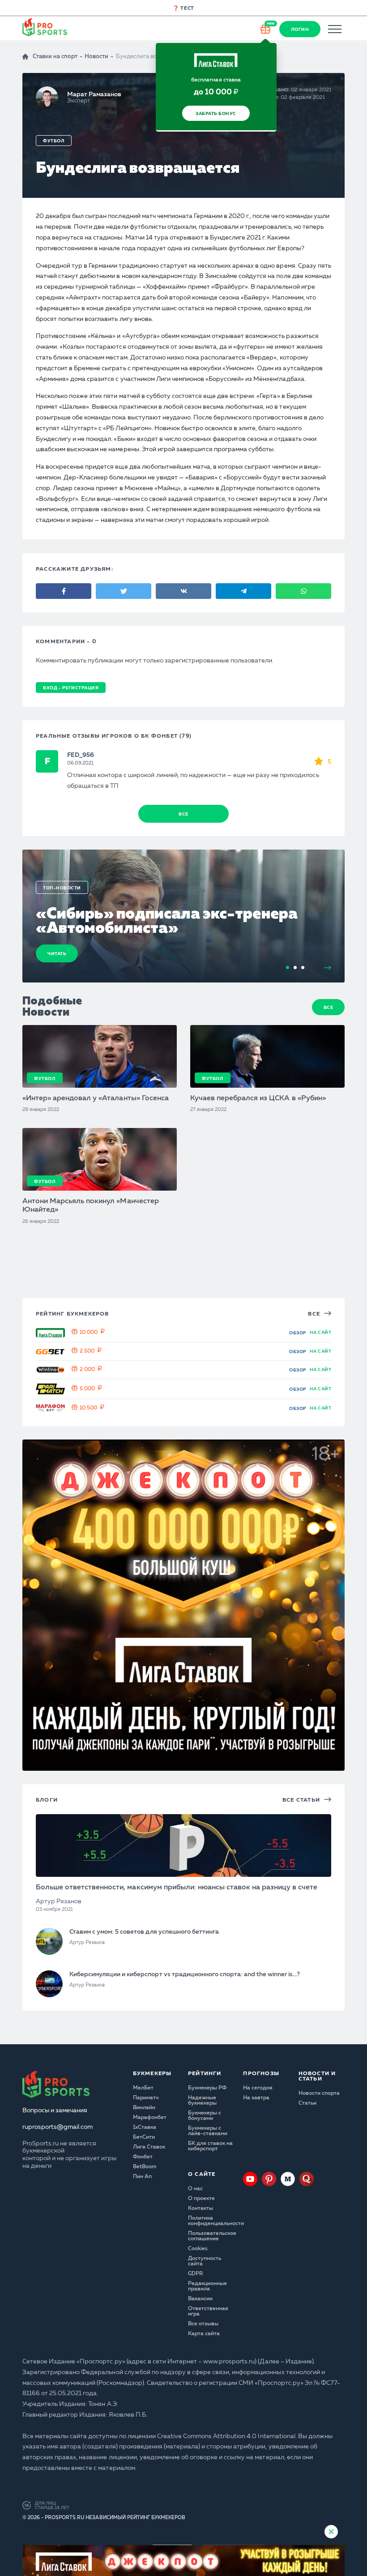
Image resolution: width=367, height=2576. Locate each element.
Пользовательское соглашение (211, 2236)
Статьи (307, 2103)
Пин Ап (142, 2177)
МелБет (143, 2088)
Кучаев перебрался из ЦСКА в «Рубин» (258, 1098)
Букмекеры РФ (207, 2088)
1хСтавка (145, 2127)
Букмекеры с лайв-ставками (208, 2131)
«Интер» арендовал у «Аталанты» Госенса (96, 1098)
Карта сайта (204, 2334)
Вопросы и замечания (55, 2110)
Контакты (201, 2209)
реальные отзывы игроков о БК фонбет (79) (114, 736)
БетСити (144, 2137)
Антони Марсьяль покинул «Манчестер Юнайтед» (91, 1206)
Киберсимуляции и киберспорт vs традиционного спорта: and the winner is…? (185, 1974)
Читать (57, 954)
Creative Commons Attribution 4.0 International (226, 2436)
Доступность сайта (205, 2261)
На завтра (256, 2098)
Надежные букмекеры (202, 2101)
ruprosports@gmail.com (58, 2127)
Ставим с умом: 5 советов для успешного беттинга (144, 1932)
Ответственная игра (208, 2311)
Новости (96, 57)
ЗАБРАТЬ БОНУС (216, 114)
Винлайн (144, 2108)
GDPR (195, 2274)
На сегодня (258, 2088)
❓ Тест (183, 9)
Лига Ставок (149, 2147)
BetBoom (145, 2167)
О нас (195, 2189)
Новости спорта (319, 2093)
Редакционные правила (207, 2286)
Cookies (198, 2249)
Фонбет (143, 2157)
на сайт (321, 1333)
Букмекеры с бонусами (205, 2116)
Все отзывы (203, 2324)
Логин (300, 30)
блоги (47, 1800)
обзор (298, 1333)
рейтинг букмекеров (73, 1314)
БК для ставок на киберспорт (210, 2146)
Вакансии (200, 2299)
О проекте (201, 2199)
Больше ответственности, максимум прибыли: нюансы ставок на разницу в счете (177, 1888)
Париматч (146, 2098)
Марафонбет (150, 2118)
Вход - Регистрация (71, 688)
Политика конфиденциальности (211, 2221)
